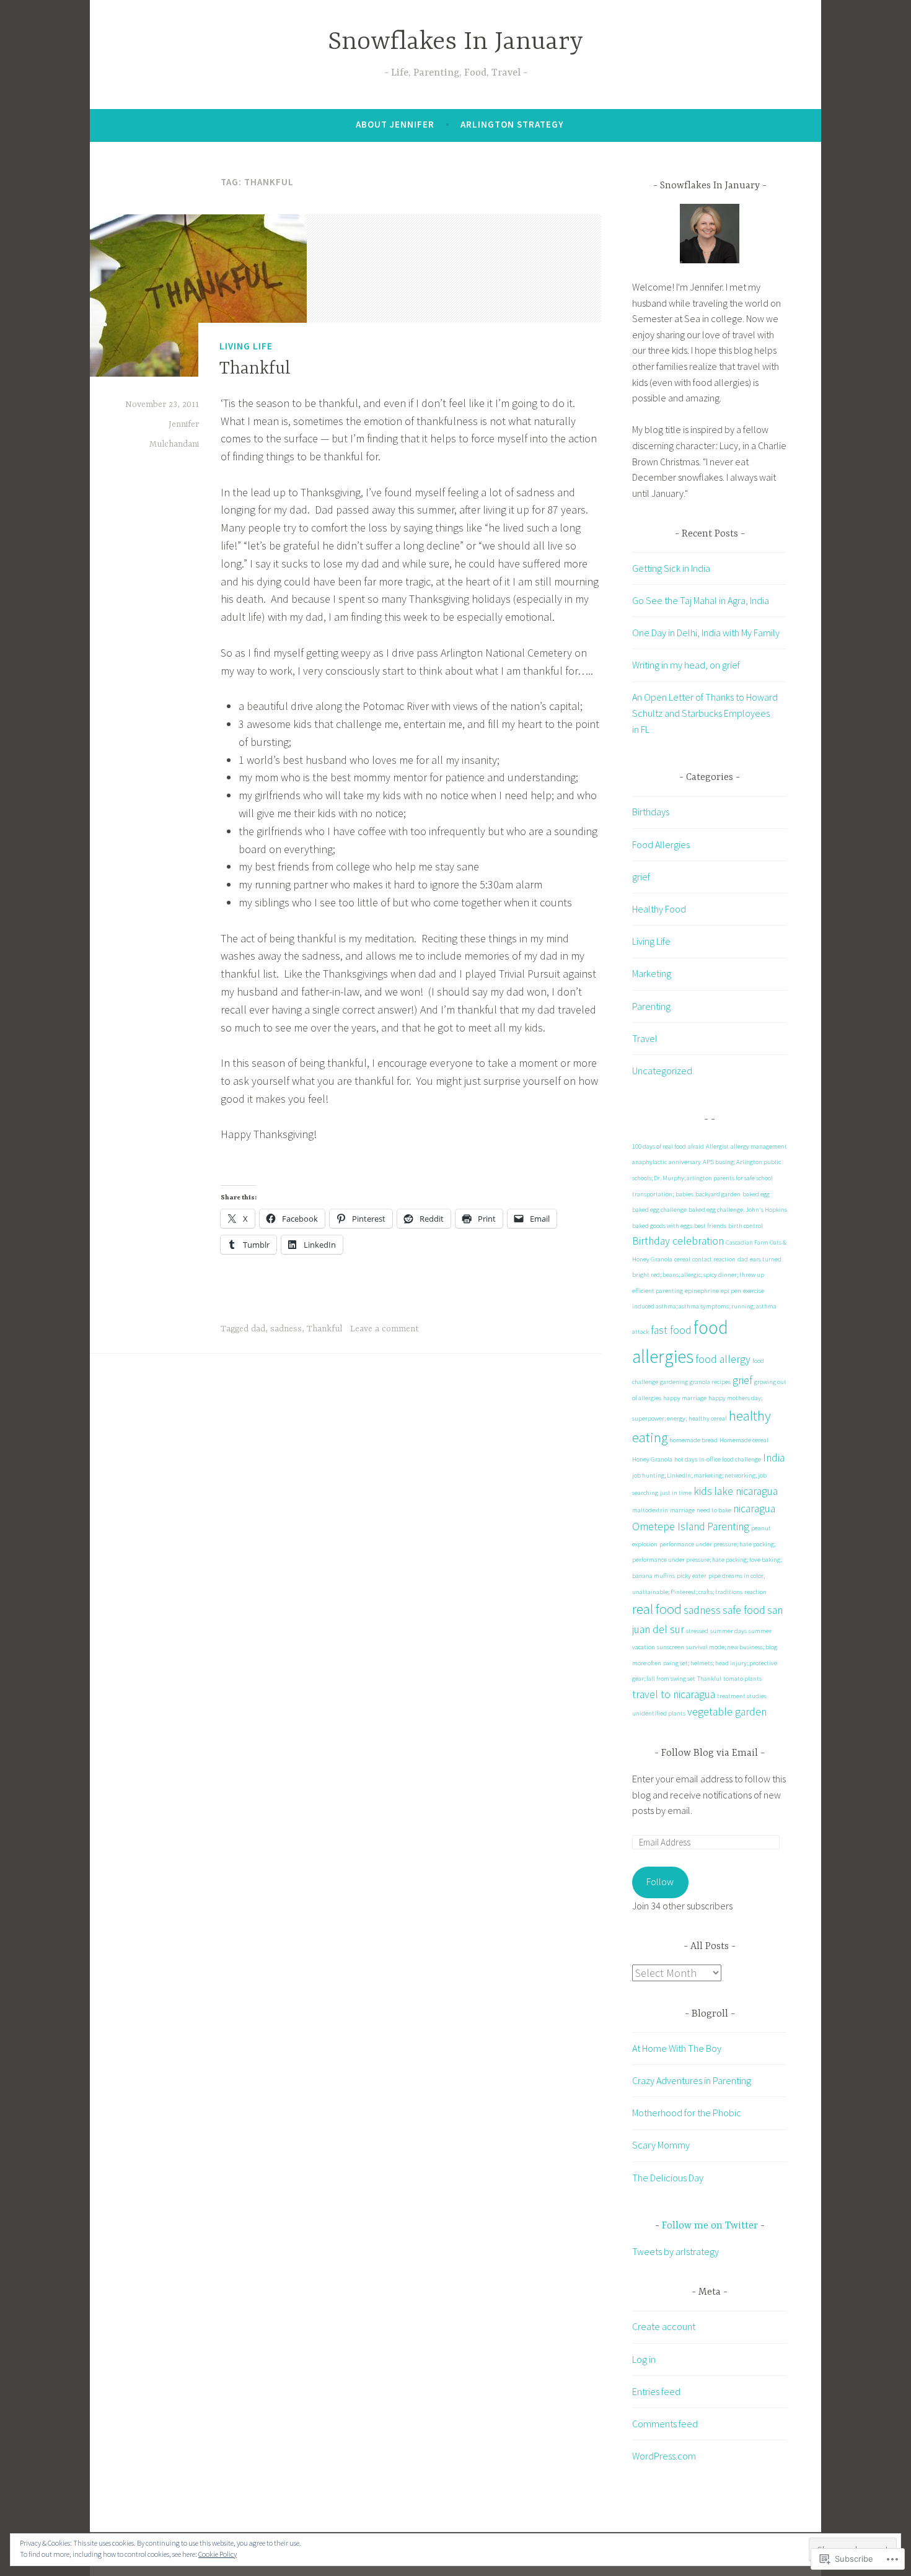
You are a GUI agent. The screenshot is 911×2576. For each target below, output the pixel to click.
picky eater (692, 1576)
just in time (676, 1493)
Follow (660, 1882)
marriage (682, 1510)
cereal (682, 1259)
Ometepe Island (669, 1527)
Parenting (651, 1006)
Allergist (717, 1146)
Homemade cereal (744, 1440)
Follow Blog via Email (710, 1753)
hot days (686, 1459)
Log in (644, 2359)
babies (684, 1194)
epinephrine (702, 1291)
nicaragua (754, 1509)
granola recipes (710, 1382)
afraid (696, 1146)
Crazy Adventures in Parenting (692, 2080)
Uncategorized (662, 1071)
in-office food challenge (730, 1459)
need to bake (714, 1510)
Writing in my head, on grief (686, 665)
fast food (671, 1330)
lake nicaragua (746, 1491)
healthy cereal (708, 1418)
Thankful (255, 369)
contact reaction (714, 1259)
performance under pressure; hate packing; (717, 1544)
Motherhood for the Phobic (687, 2113)
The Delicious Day (668, 2178)
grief (641, 877)
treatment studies (742, 1696)
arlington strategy (512, 124)
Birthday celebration (678, 1241)
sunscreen (671, 1647)
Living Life (246, 346)
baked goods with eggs (662, 1226)
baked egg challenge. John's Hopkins (738, 1210)
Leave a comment (385, 1329)
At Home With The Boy (677, 2048)
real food (657, 1609)
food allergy (723, 1359)
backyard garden (718, 1194)
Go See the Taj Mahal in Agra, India (701, 600)
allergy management (759, 1146)
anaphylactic (649, 1162)
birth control (746, 1226)
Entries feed (656, 2391)
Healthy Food (659, 909)
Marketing (652, 973)
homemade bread (693, 1440)
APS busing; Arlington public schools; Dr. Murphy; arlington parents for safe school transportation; (706, 1178)
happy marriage (685, 1398)
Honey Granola (652, 1459)
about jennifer (395, 124)
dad (258, 1329)
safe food (744, 1610)
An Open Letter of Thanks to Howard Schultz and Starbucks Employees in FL (705, 713)
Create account (664, 2326)
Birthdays (651, 812)
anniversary (685, 1162)
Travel (645, 1038)
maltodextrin (650, 1510)
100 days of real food (659, 1146)
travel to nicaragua (674, 1694)
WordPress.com (664, 2456)
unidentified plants (659, 1713)
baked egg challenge (659, 1210)
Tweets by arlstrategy (676, 2251)
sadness (286, 1329)
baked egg (756, 1194)
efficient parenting (658, 1291)
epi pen (731, 1291)
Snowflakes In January (455, 42)
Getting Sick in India (671, 568)
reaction (755, 1592)
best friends (710, 1226)
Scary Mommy (661, 2145)
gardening (674, 1382)
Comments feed (665, 2424)
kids (703, 1491)
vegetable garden (727, 1712)
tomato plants (742, 1679)
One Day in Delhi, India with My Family (706, 633)
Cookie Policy (218, 2554)
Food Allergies (661, 844)
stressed (697, 1631)
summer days (728, 1631)
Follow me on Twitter (710, 2226)
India (774, 1458)
